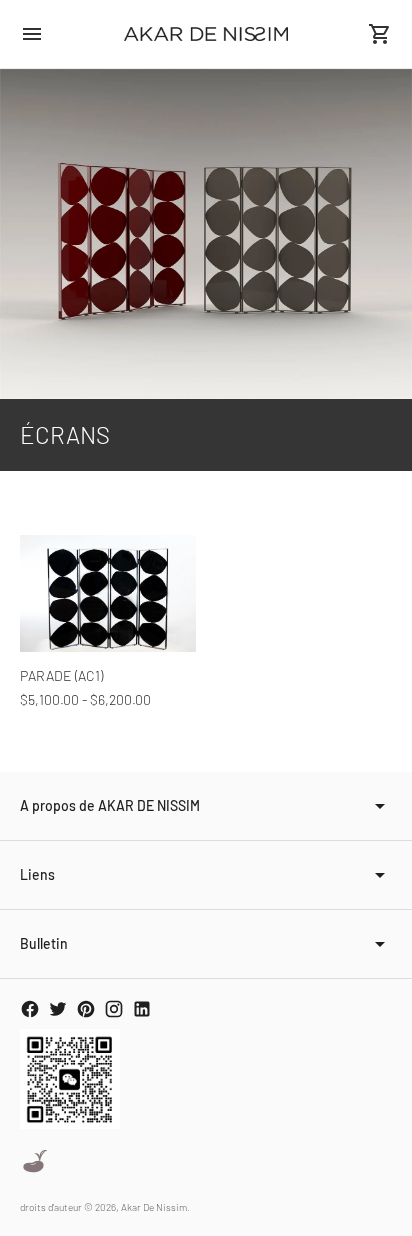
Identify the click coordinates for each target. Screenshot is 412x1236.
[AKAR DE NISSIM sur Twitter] (58, 1009)
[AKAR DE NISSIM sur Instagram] (114, 1009)
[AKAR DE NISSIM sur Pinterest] (86, 1009)
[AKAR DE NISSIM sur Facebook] (30, 1009)
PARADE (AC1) (61, 675)
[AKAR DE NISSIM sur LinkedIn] (142, 1009)
